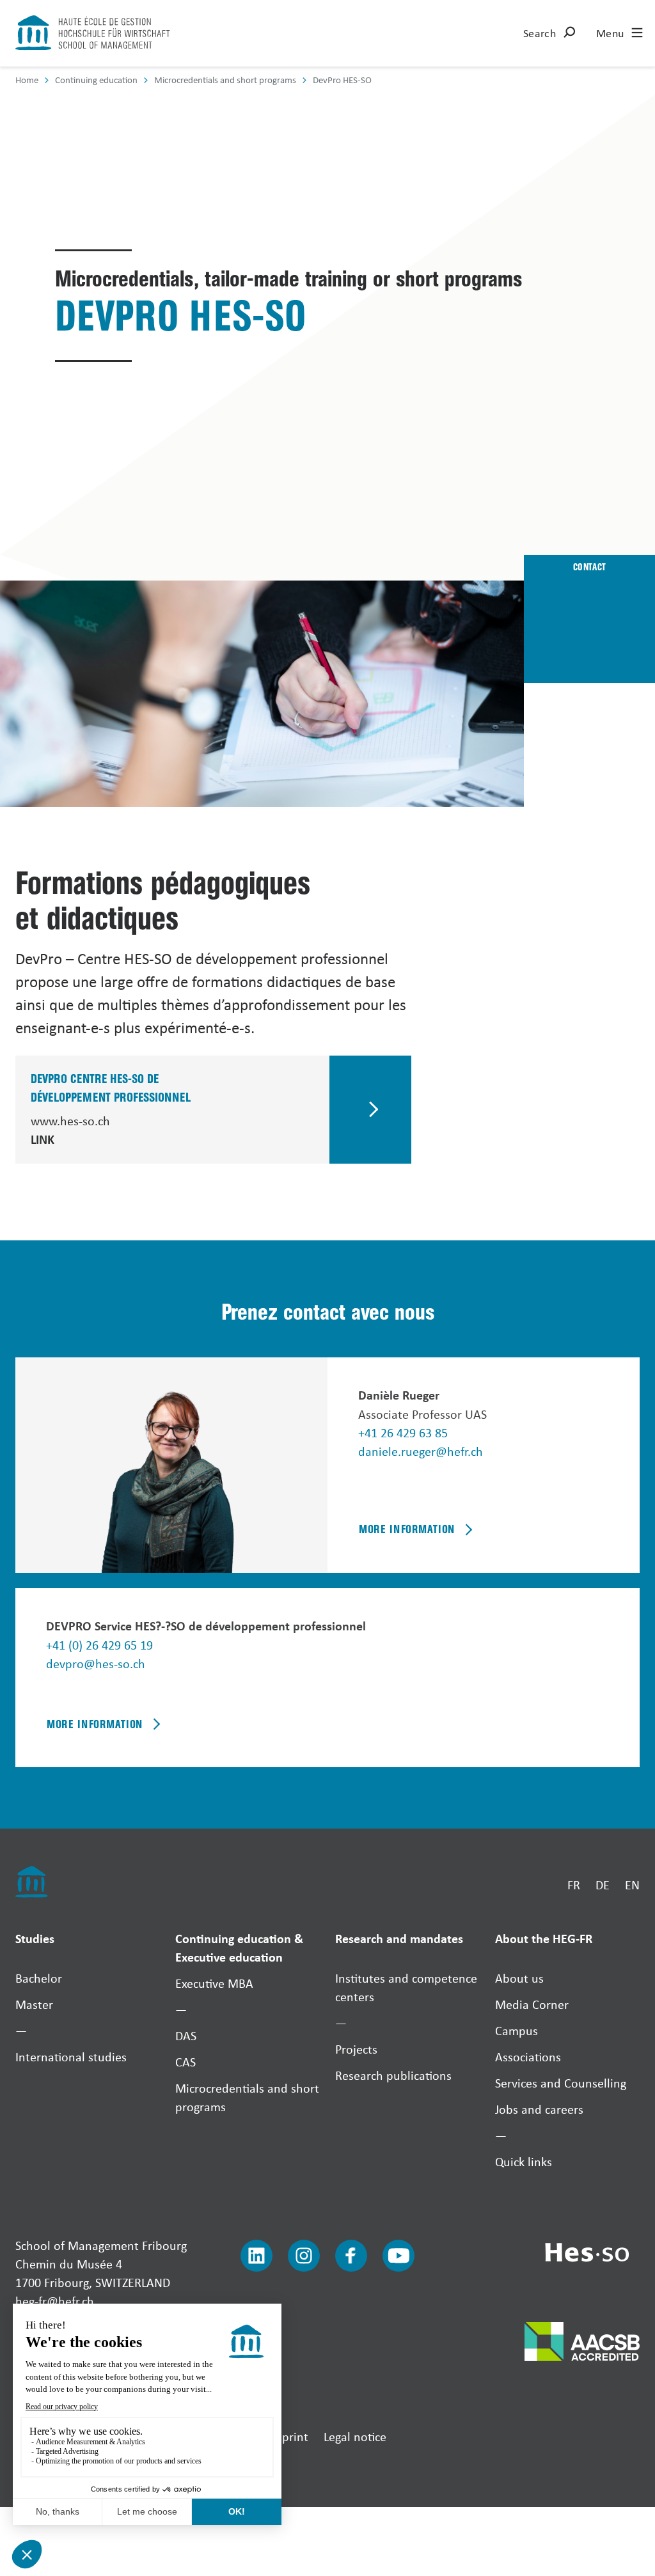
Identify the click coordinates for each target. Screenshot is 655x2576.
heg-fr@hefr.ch (55, 2301)
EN (632, 1885)
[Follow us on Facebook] (351, 2256)
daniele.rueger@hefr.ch (421, 1451)
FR (574, 1885)
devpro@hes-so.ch (96, 1663)
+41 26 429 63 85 (403, 1432)
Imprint (288, 2436)
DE (603, 1885)
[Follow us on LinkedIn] (256, 2256)
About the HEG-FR (544, 1938)
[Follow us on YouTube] (399, 2256)
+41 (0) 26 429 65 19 (99, 1645)
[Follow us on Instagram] (304, 2256)
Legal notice (355, 2436)
